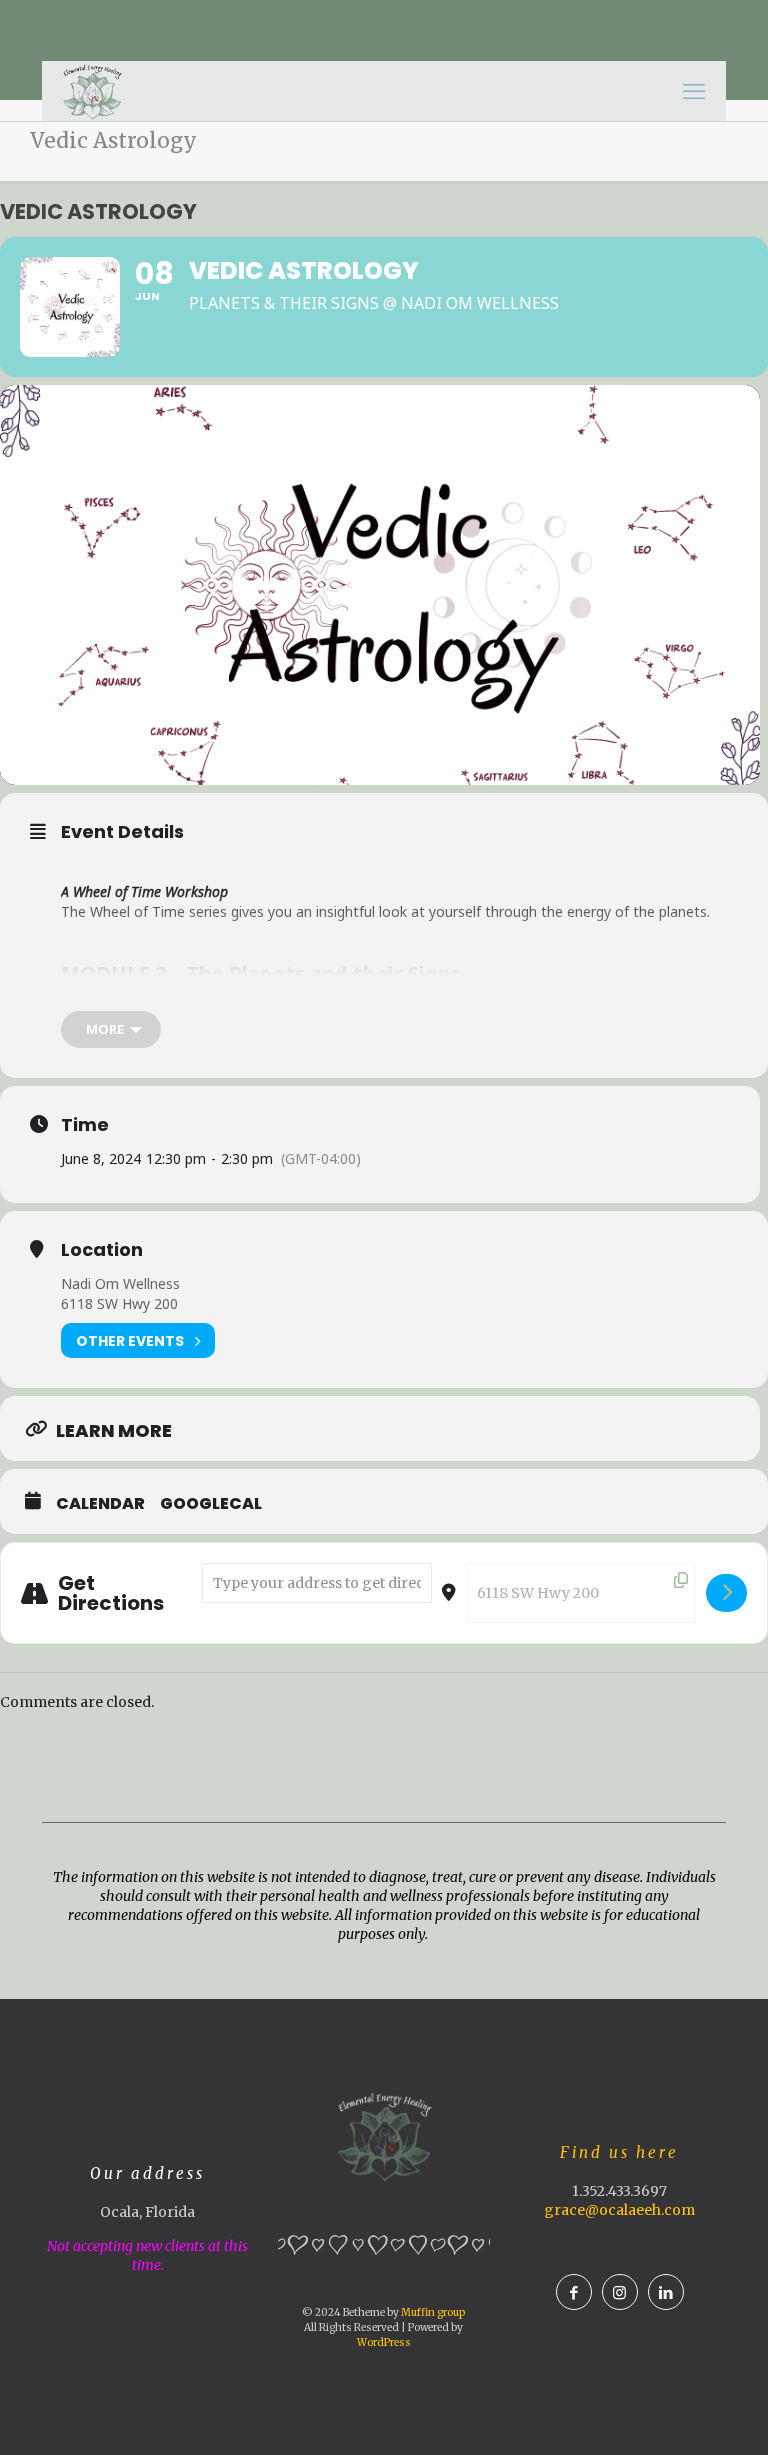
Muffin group (433, 2312)
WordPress (384, 2342)
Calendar (100, 1504)
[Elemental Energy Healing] (92, 91)
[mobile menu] (694, 91)
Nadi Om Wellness (120, 1283)
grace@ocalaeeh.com (619, 2210)
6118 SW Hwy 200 (119, 1303)
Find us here (619, 2152)
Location (102, 1250)
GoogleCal (211, 1504)
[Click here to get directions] (726, 1593)
